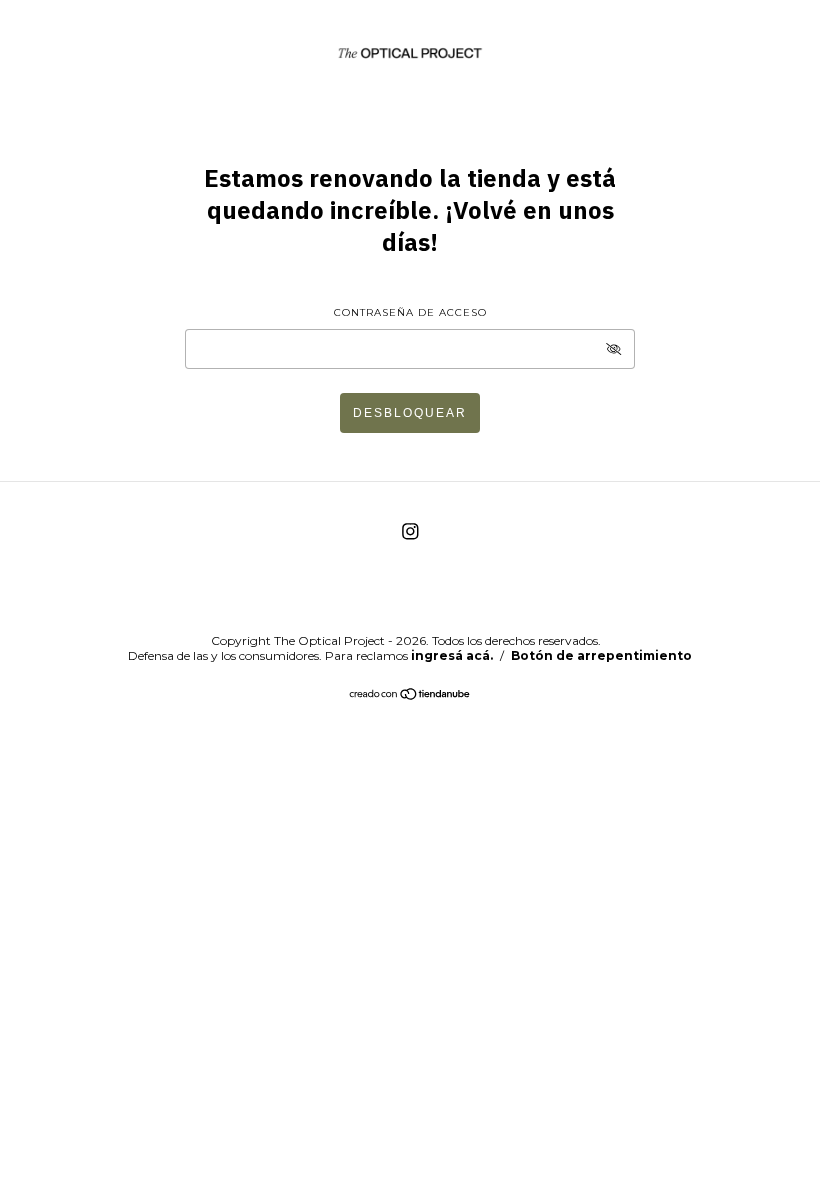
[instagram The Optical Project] (410, 531)
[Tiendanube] (410, 696)
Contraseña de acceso (410, 312)
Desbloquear (410, 413)
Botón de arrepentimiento (601, 655)
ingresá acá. (452, 655)
